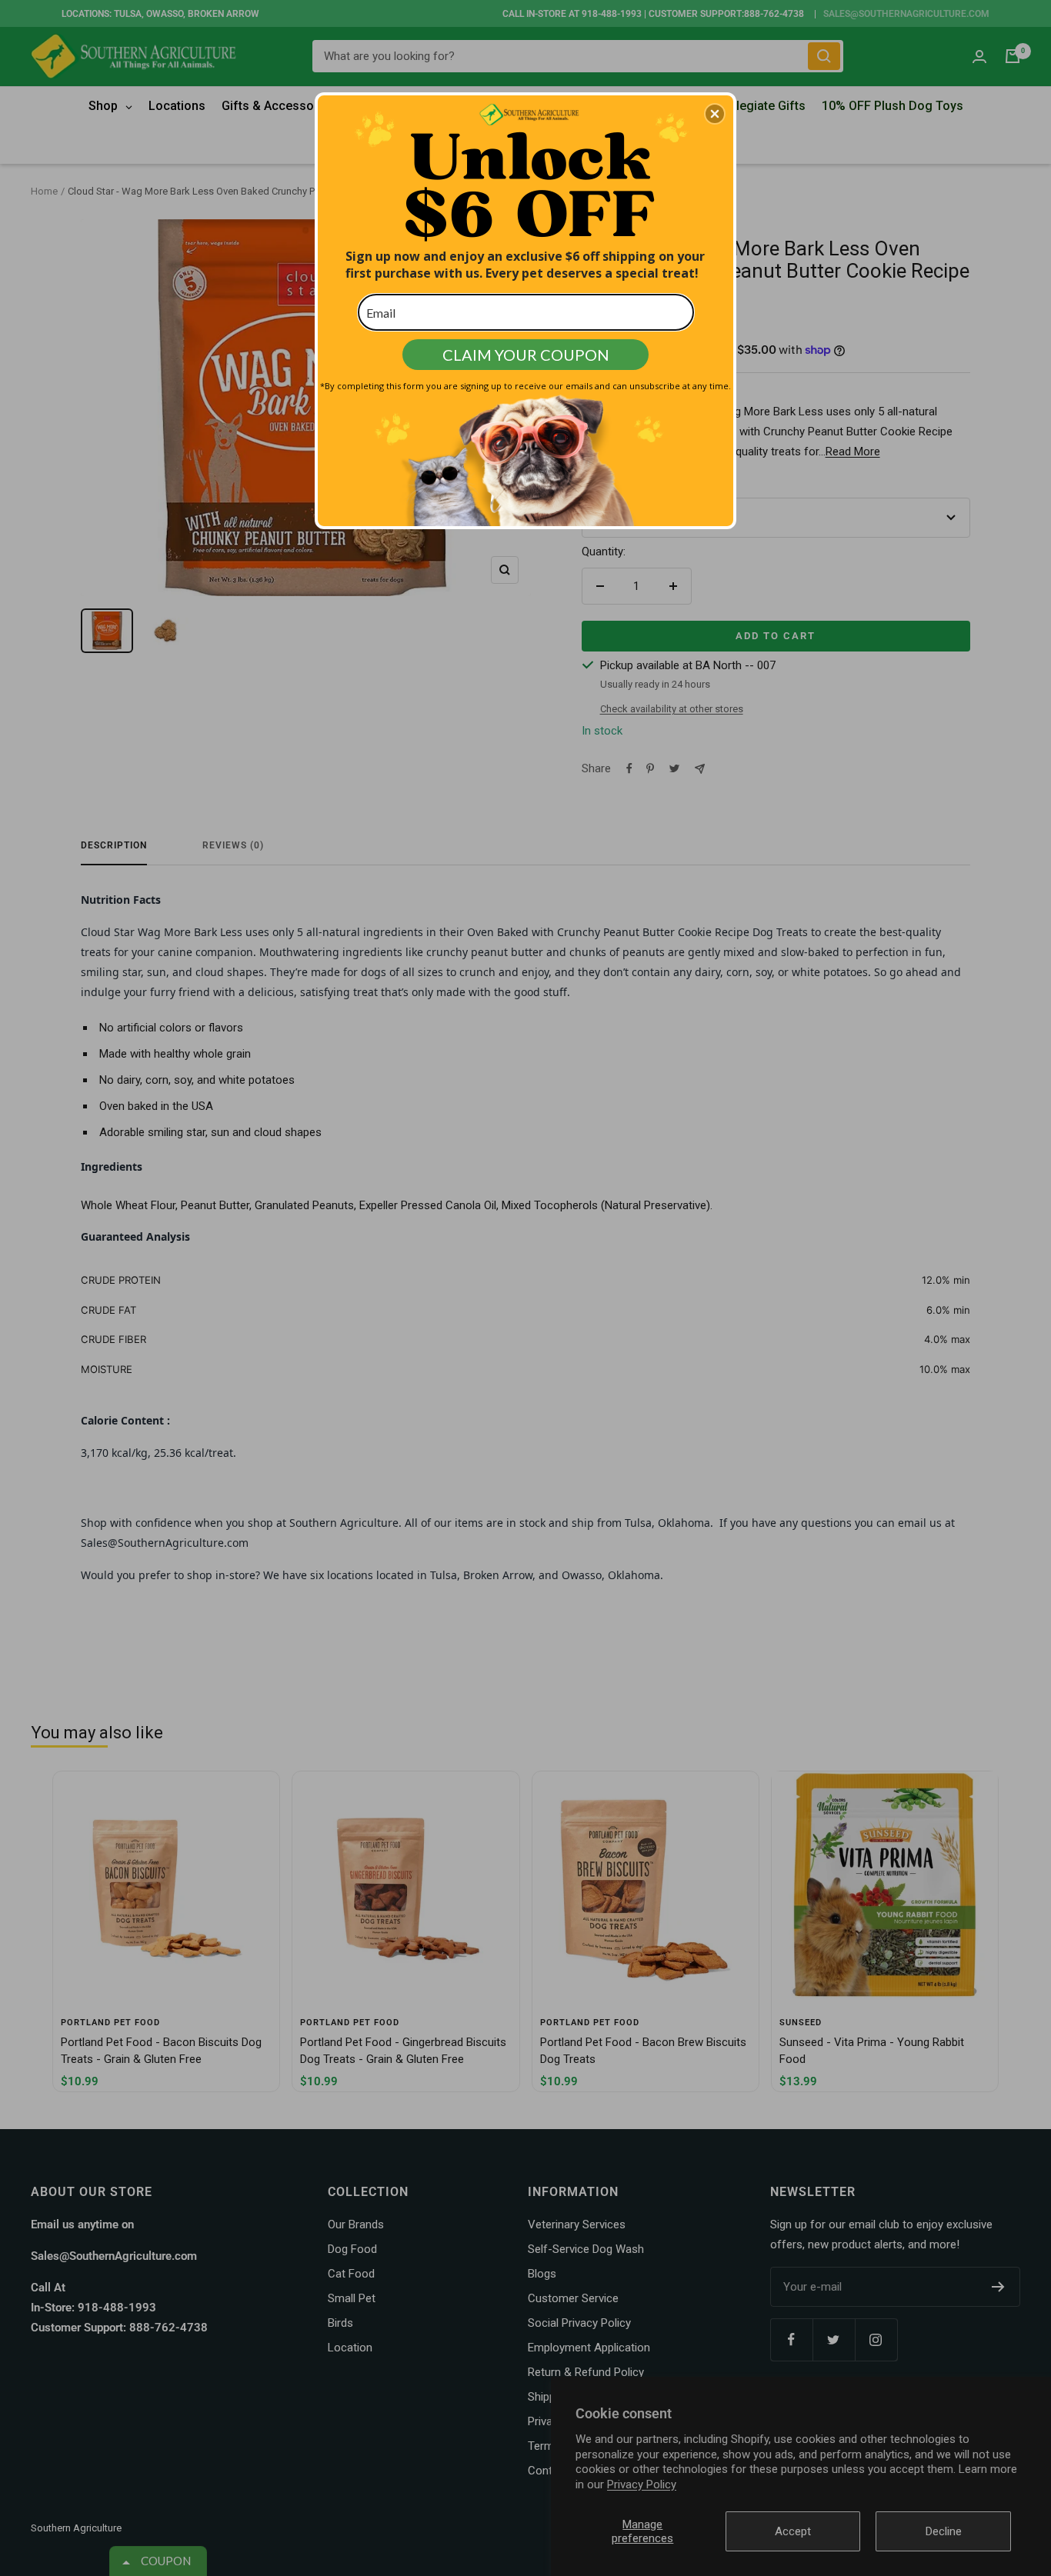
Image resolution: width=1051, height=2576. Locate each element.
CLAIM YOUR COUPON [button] (526, 355)
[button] (715, 114)
